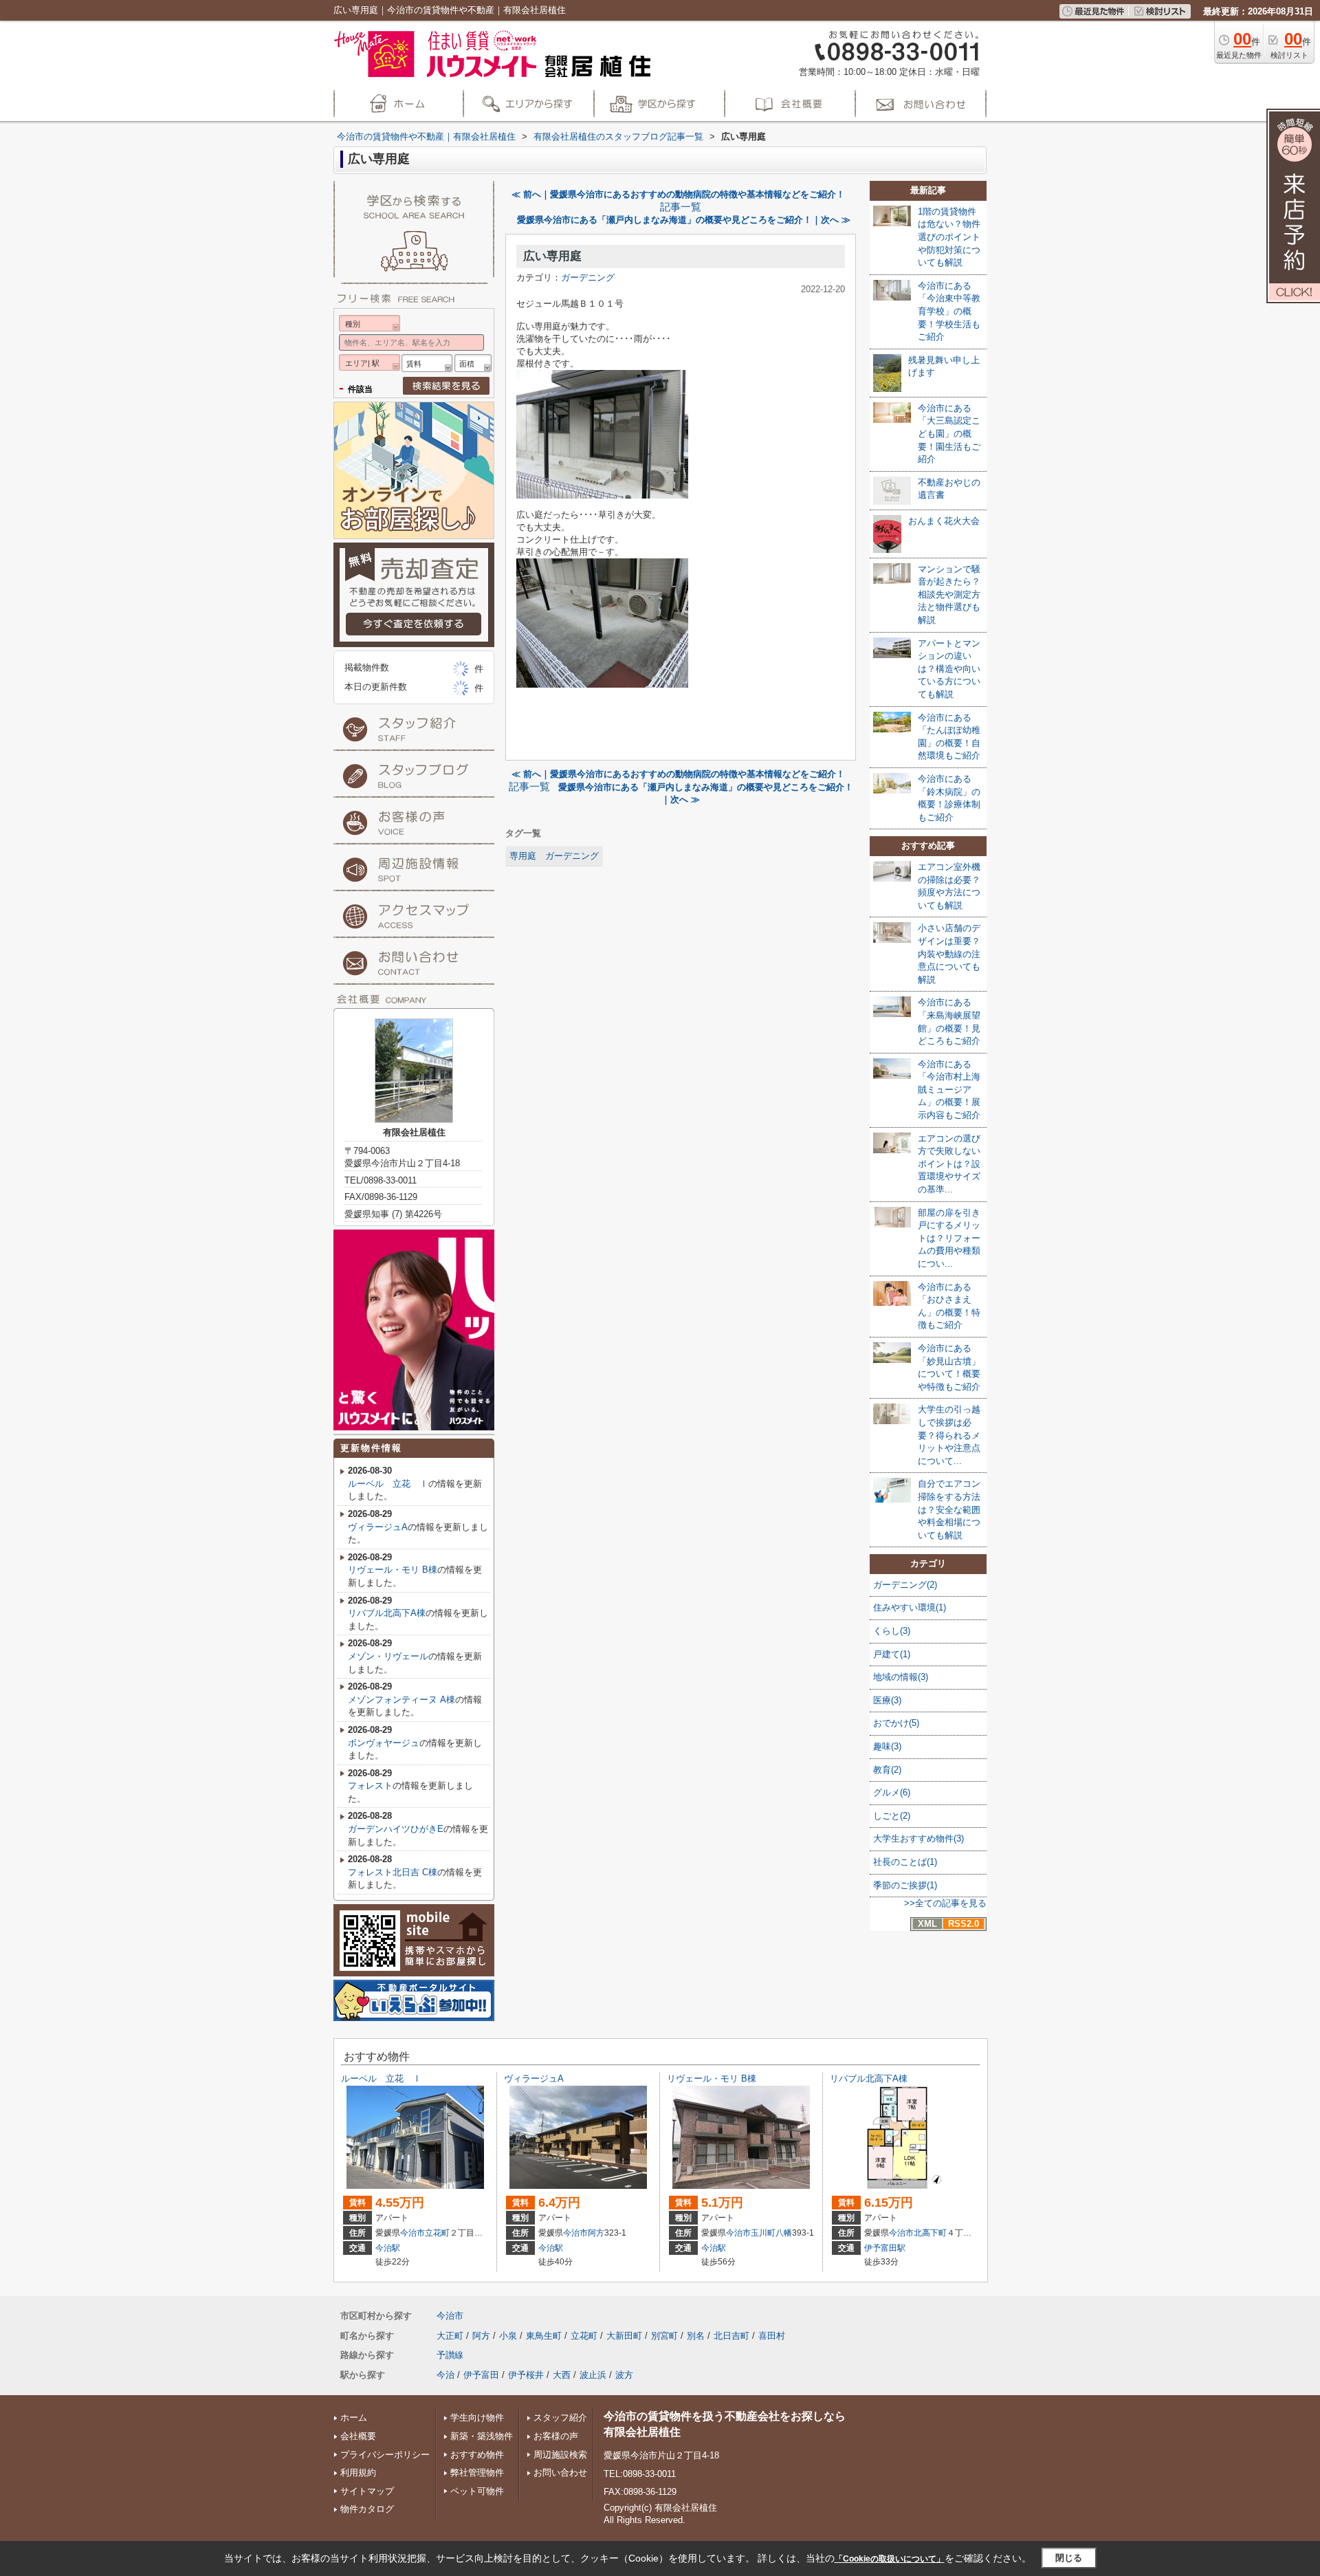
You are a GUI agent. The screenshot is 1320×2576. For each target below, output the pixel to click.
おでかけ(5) (896, 1723)
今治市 (412, 2233)
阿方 (596, 2233)
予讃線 (450, 2355)
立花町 (437, 2233)
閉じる (1069, 2558)
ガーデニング (588, 277)
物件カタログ (367, 2509)
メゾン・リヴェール (388, 1656)
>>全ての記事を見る (945, 1903)
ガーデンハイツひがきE (396, 1829)
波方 (624, 2375)
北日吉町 (731, 2336)
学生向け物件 (477, 2417)
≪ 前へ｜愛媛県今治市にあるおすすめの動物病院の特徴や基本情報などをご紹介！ (678, 194)
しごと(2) (892, 1816)
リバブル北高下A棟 (387, 1613)
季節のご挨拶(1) (905, 1885)
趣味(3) (887, 1746)
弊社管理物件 (477, 2473)
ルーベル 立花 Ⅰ (388, 1484)
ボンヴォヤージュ (384, 1743)
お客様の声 (556, 2436)
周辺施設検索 (560, 2455)
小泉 (508, 2336)
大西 (562, 2375)
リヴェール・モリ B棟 (393, 1570)
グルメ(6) (892, 1792)
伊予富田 (481, 2375)
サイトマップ (367, 2491)
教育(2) (887, 1770)
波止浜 (593, 2375)
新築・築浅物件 (482, 2436)
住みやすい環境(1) (910, 1607)
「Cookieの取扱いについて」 (890, 2559)
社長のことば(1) (905, 1862)
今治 (445, 2375)
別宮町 (664, 2336)
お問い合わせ (560, 2473)
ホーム (354, 2417)
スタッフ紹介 (560, 2417)
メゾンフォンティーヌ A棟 (401, 1700)
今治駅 (388, 2248)
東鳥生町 (544, 2336)
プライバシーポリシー (385, 2455)
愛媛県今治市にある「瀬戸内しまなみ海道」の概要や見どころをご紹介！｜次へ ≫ (684, 220)
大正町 (450, 2336)
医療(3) (887, 1700)
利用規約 (358, 2473)
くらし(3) (892, 1631)
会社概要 (358, 2436)
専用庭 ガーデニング (554, 856)
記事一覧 (681, 207)
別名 (696, 2336)
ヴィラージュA (378, 1527)
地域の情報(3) (901, 1677)
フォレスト (370, 1786)
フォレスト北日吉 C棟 (393, 1872)
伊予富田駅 (885, 2248)
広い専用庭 (552, 256)
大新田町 (624, 2336)
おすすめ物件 (477, 2455)
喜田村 (772, 2336)
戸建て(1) (892, 1654)
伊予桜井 (526, 2375)
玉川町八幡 (771, 2233)
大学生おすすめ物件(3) (918, 1838)
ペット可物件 (477, 2491)
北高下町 (930, 2233)
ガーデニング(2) (905, 1585)
